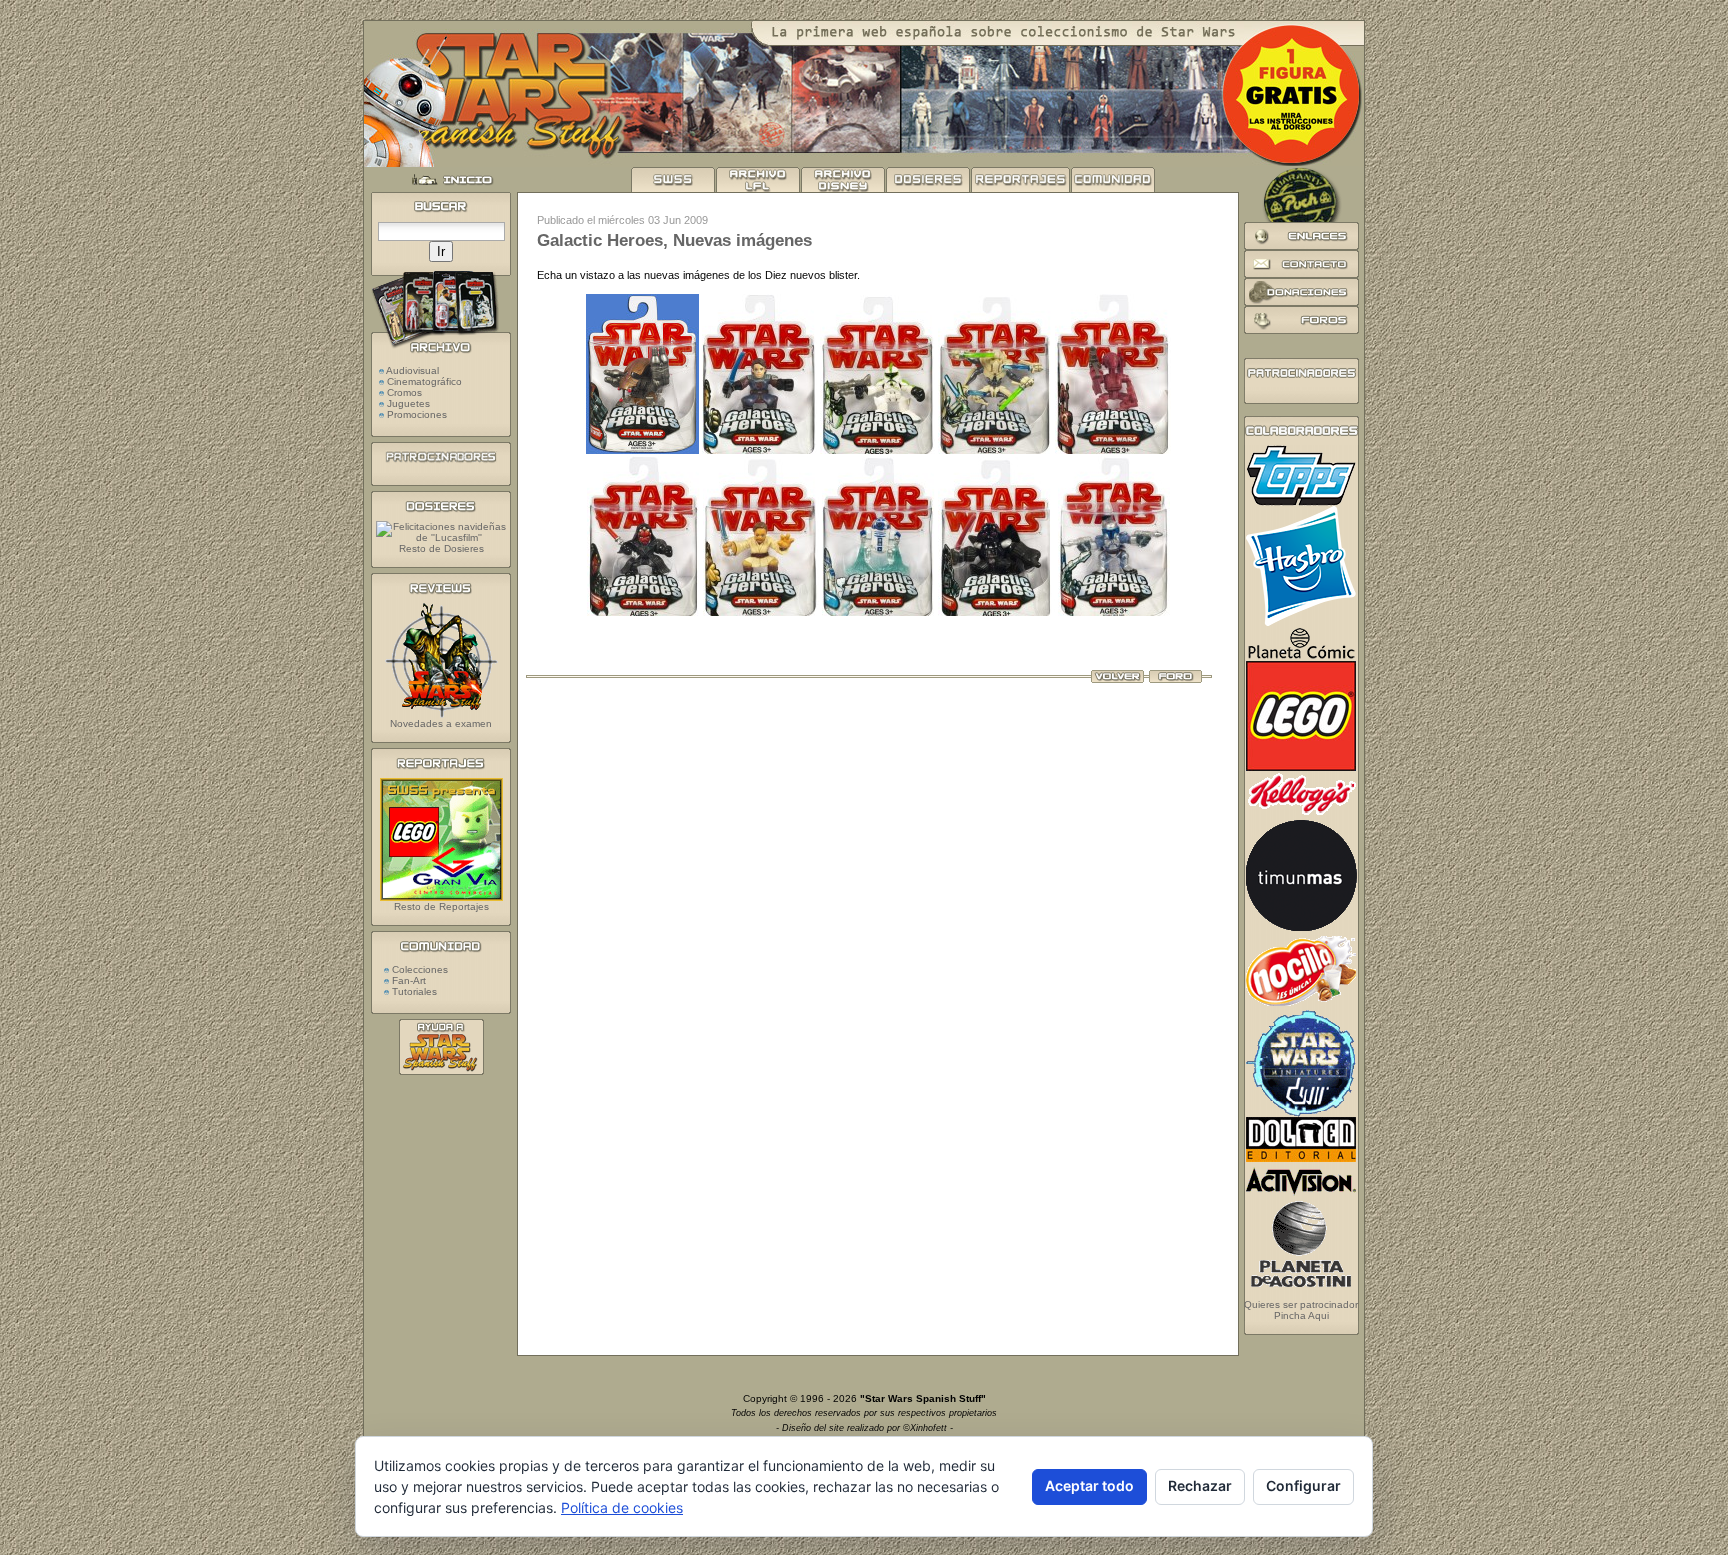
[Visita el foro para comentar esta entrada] (1175, 679)
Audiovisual (412, 370)
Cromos (404, 392)
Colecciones (418, 969)
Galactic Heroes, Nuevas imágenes (674, 240)
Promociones (417, 414)
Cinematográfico (424, 381)
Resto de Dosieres (441, 548)
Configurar (1303, 1485)
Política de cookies (622, 1507)
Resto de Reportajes (441, 906)
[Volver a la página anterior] (1117, 679)
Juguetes (408, 403)
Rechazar (1200, 1485)
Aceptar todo (1089, 1485)
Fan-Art (407, 980)
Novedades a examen (441, 723)
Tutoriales (413, 991)
